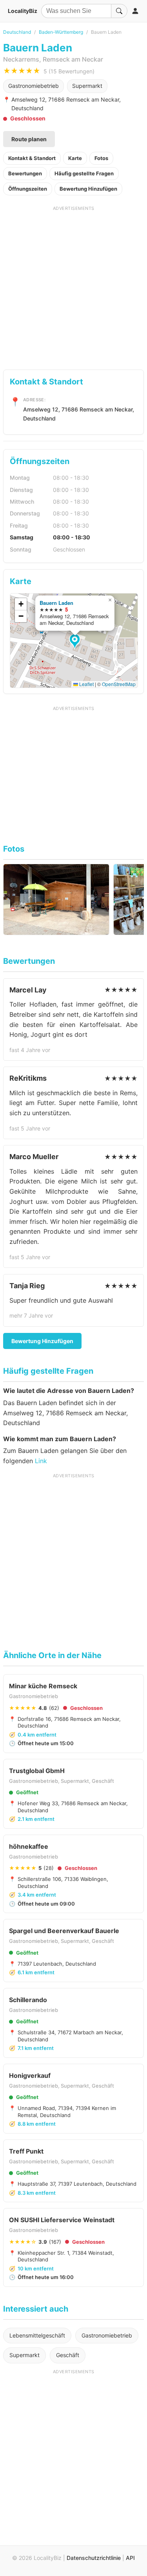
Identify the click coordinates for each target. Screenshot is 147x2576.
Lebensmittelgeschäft (37, 2335)
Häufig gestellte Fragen (84, 173)
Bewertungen (25, 173)
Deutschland (17, 32)
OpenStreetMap (119, 684)
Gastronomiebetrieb (34, 86)
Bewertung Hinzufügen (88, 189)
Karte (75, 158)
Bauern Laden (56, 603)
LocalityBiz (23, 11)
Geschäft (68, 2355)
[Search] (119, 11)
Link (41, 1461)
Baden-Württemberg (61, 32)
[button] (76, 642)
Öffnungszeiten (28, 189)
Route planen (29, 139)
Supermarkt (87, 86)
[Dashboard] (135, 11)
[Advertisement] (73, 285)
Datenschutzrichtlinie (94, 2558)
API (130, 2558)
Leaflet (86, 684)
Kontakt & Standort (32, 158)
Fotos (101, 158)
